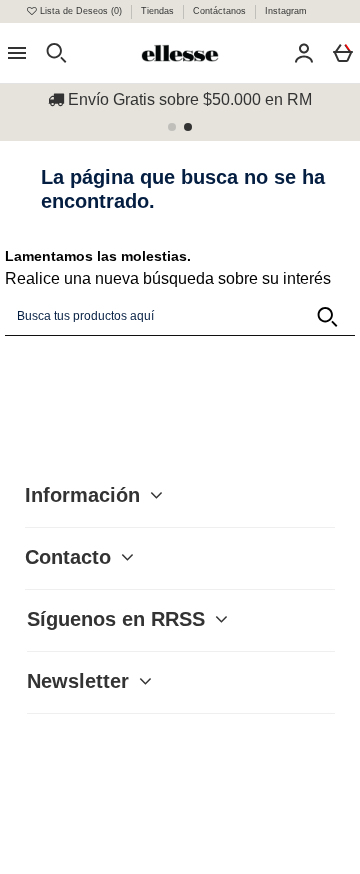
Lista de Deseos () (81, 11)
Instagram (286, 11)
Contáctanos (221, 11)
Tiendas (159, 11)
